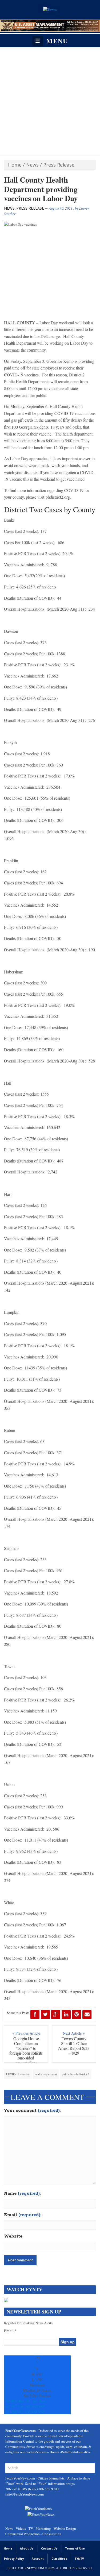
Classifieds (59, 2559)
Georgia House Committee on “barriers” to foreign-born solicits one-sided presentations (26, 2051)
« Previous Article (26, 2033)
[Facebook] (35, 2015)
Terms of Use (75, 2548)
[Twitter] (45, 2015)
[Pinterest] (77, 2015)
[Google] (56, 2015)
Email (23, 2215)
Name (22, 2194)
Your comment (32, 2111)
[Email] (87, 2015)
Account (38, 2559)
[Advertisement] (50, 100)
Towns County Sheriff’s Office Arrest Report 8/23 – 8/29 (74, 2046)
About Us (27, 2548)
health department (46, 2074)
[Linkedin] (66, 2015)
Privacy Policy (14, 2559)
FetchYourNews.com (21, 2478)
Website (13, 2236)
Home (15, 165)
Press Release (59, 165)
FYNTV (79, 2559)
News (32, 165)
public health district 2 (76, 2074)
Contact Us (49, 2548)
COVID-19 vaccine (18, 2074)
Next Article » (74, 2033)
